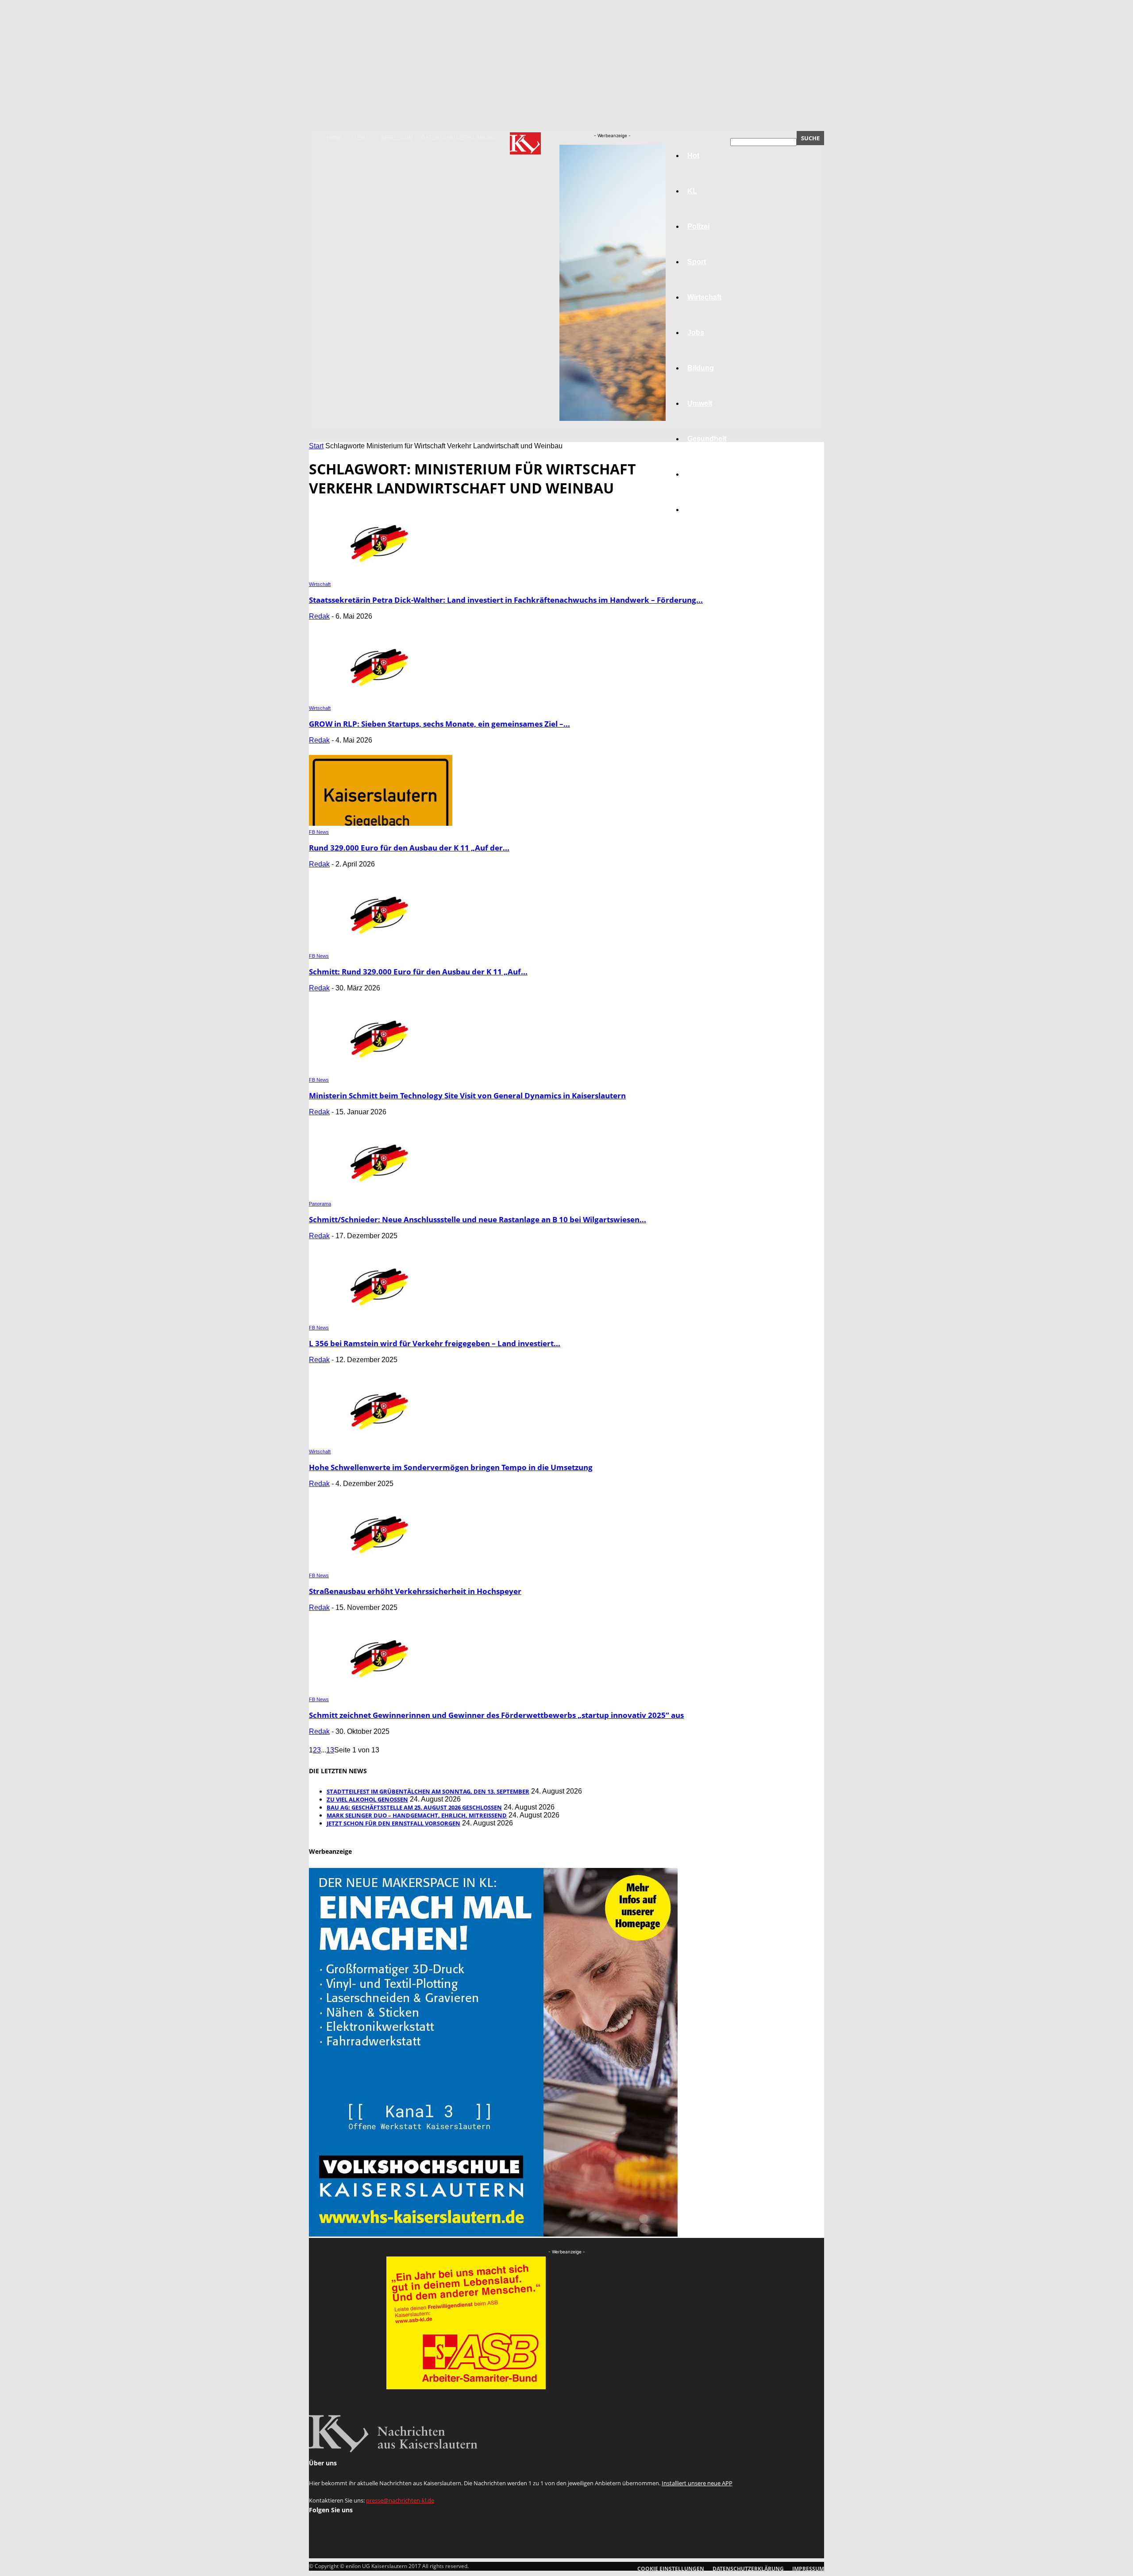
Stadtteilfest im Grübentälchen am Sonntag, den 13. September (428, 1791)
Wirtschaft (320, 584)
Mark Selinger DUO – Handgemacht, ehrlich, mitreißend (417, 1815)
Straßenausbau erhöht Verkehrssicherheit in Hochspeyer (415, 1591)
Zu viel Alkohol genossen (367, 1799)
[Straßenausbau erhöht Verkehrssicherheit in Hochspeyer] (381, 1567)
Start (316, 446)
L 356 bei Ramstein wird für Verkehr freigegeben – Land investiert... (435, 1343)
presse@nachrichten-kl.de (400, 2500)
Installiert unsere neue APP (697, 2483)
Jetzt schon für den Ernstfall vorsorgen (393, 1823)
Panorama (705, 510)
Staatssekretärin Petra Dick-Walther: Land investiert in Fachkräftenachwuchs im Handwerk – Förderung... (506, 600)
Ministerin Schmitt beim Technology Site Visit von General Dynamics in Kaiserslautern (467, 1095)
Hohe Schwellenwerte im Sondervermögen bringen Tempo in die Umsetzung (451, 1467)
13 (330, 1750)
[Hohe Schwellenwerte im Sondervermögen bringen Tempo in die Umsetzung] (381, 1443)
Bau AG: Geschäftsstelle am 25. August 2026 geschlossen (414, 1807)
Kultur (698, 474)
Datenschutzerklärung (459, 138)
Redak (319, 616)
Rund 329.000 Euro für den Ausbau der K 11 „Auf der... (409, 848)
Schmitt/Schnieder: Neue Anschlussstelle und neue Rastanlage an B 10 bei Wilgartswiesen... (478, 1219)
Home (335, 138)
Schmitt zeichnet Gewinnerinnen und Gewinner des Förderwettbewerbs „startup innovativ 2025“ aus (496, 1715)
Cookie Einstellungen (671, 2569)
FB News (319, 832)
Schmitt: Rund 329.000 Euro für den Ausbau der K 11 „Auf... (418, 972)
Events (362, 138)
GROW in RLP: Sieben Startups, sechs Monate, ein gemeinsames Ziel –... (439, 724)
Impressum (397, 138)
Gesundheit (707, 439)
